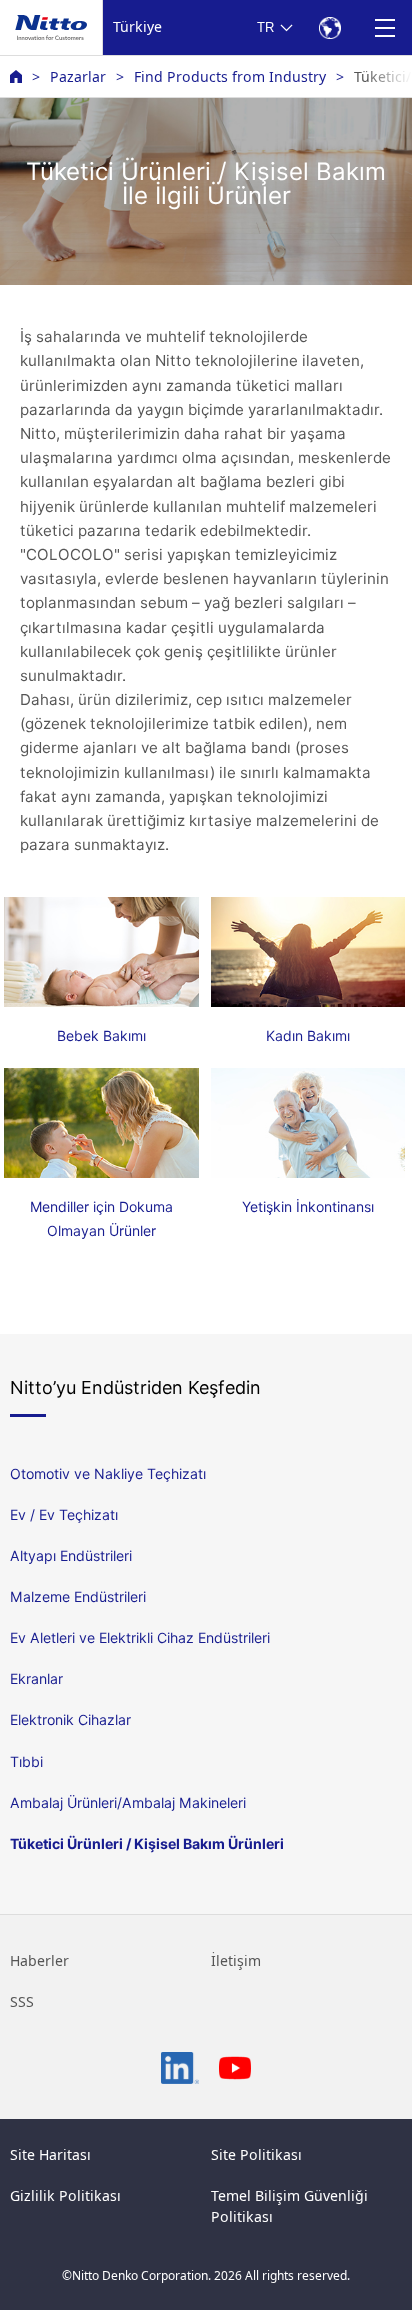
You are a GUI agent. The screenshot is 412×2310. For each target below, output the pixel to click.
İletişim (236, 1960)
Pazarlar (78, 76)
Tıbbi (26, 1761)
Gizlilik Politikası (65, 2195)
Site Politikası (256, 2154)
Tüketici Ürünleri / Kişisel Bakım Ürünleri (147, 1843)
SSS (22, 2001)
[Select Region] (329, 27)
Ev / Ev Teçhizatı (64, 1514)
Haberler (39, 1960)
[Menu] (384, 27)
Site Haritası (50, 2154)
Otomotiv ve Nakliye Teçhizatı (108, 1473)
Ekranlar (36, 1678)
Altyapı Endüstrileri (71, 1555)
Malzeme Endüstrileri (78, 1596)
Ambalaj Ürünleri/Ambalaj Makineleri (128, 1802)
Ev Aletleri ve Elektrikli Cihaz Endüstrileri (140, 1637)
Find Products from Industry (230, 76)
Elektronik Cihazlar (70, 1719)
